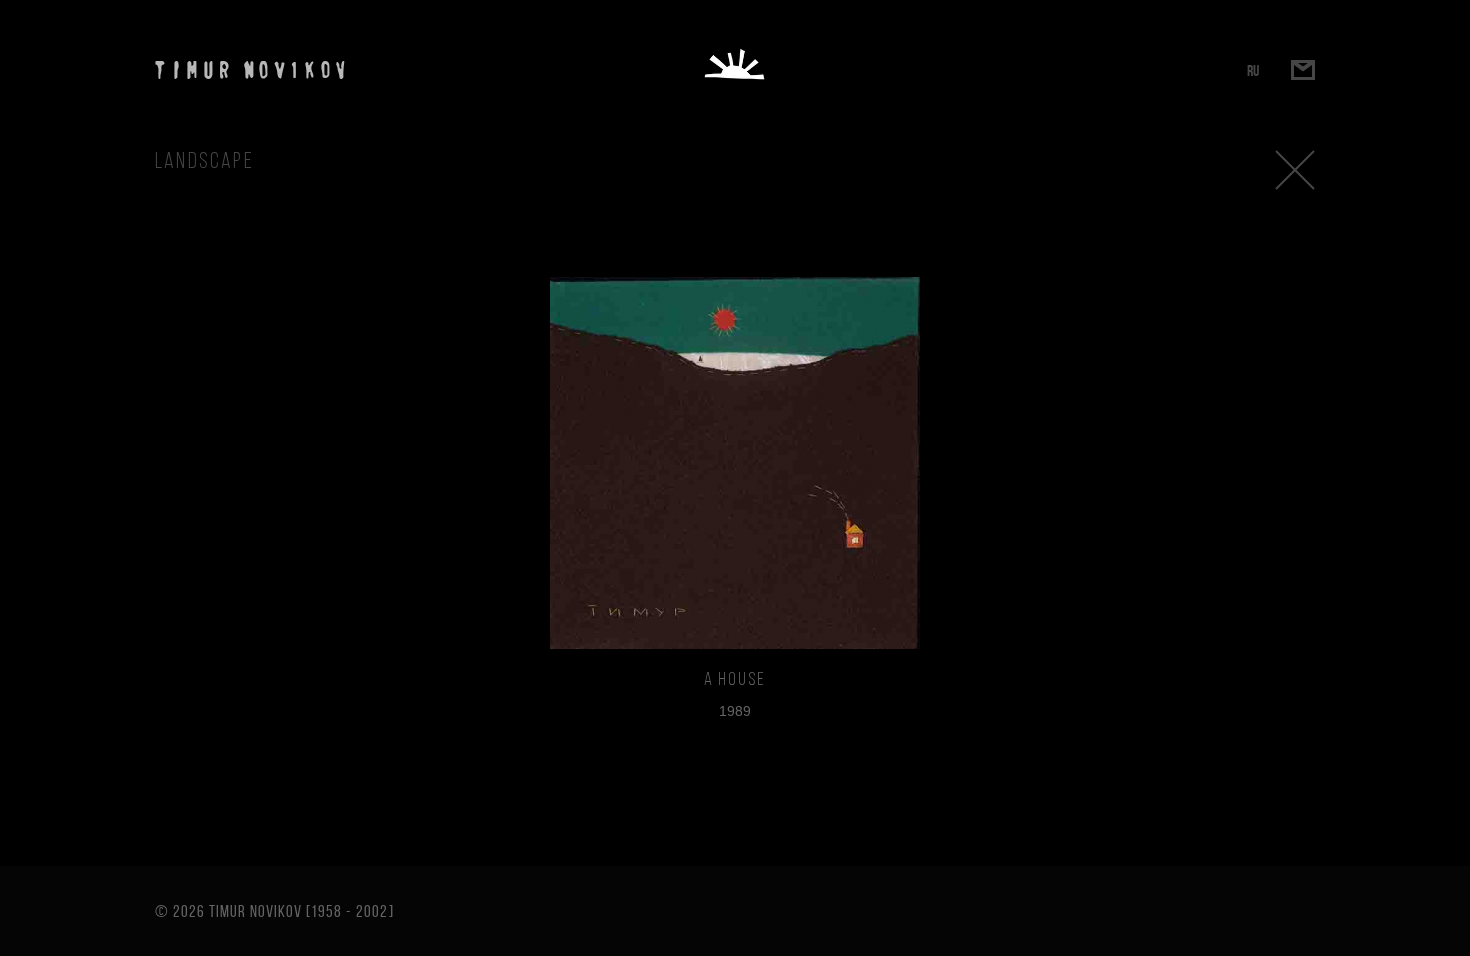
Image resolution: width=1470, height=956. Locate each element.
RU (1253, 70)
